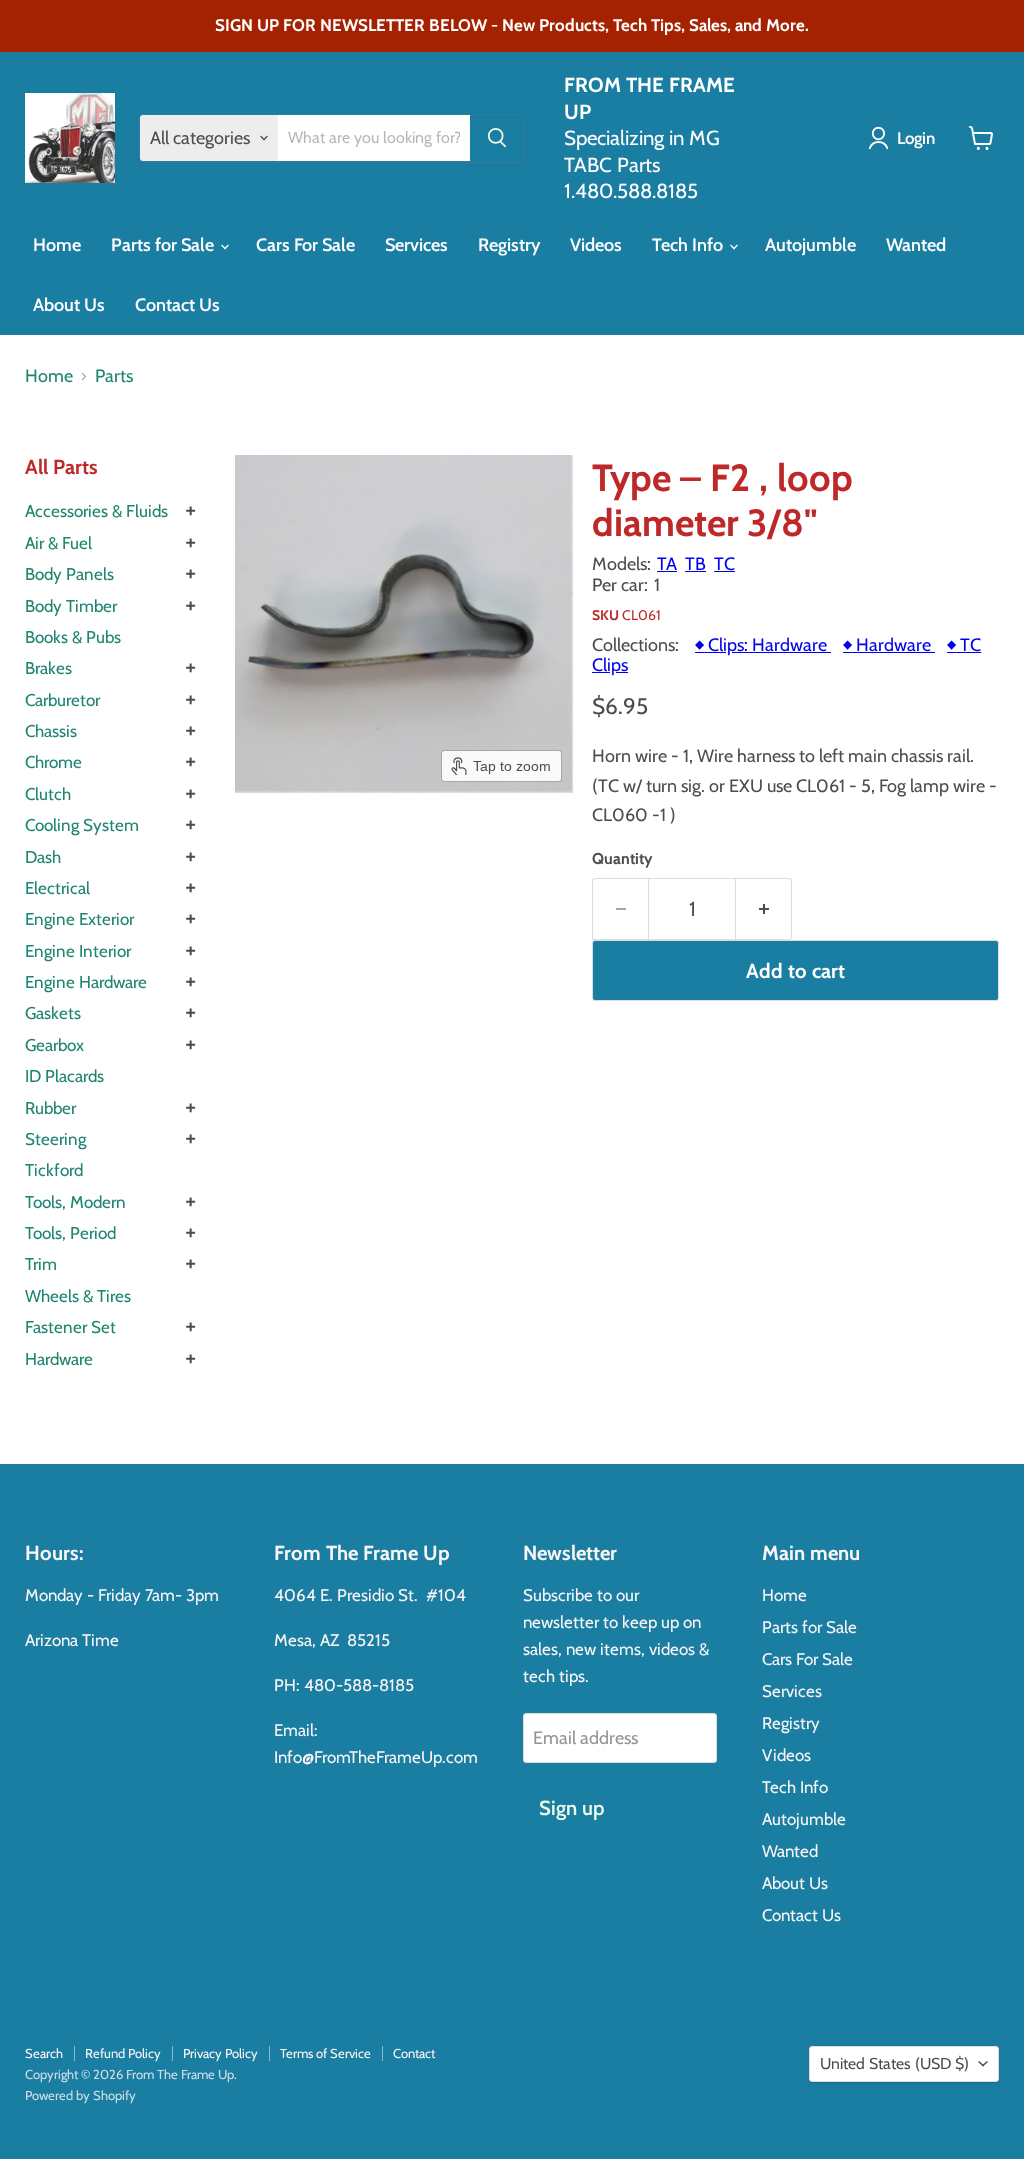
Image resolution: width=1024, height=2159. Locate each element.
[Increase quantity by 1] (764, 908)
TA (667, 564)
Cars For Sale (305, 245)
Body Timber (71, 606)
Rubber (50, 1108)
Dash (43, 857)
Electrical (57, 888)
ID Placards (64, 1076)
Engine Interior (78, 951)
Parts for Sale (164, 245)
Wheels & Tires (78, 1296)
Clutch (48, 794)
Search (44, 2053)
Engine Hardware (86, 982)
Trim (41, 1264)
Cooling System (82, 825)
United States (894, 2063)
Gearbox (54, 1045)
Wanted (916, 245)
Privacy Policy (220, 2053)
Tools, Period (70, 1233)
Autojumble (810, 245)
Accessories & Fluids (96, 511)
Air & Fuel (58, 543)
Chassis (51, 731)
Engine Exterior (79, 919)
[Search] (497, 138)
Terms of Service (325, 2053)
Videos (596, 245)
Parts (114, 376)
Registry (509, 245)
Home (57, 245)
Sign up (571, 1807)
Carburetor (62, 700)
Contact (414, 2053)
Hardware (59, 1359)
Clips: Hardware (763, 645)
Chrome (53, 762)
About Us (69, 305)
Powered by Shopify (80, 2095)
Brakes (48, 668)
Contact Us (177, 305)
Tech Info (689, 245)
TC (724, 564)
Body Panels (69, 574)
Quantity (622, 859)
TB (695, 564)
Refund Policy (123, 2053)
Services (416, 245)
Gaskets (53, 1013)
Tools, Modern (75, 1202)
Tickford (54, 1170)
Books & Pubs (73, 637)
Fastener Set (70, 1327)
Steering (55, 1139)
